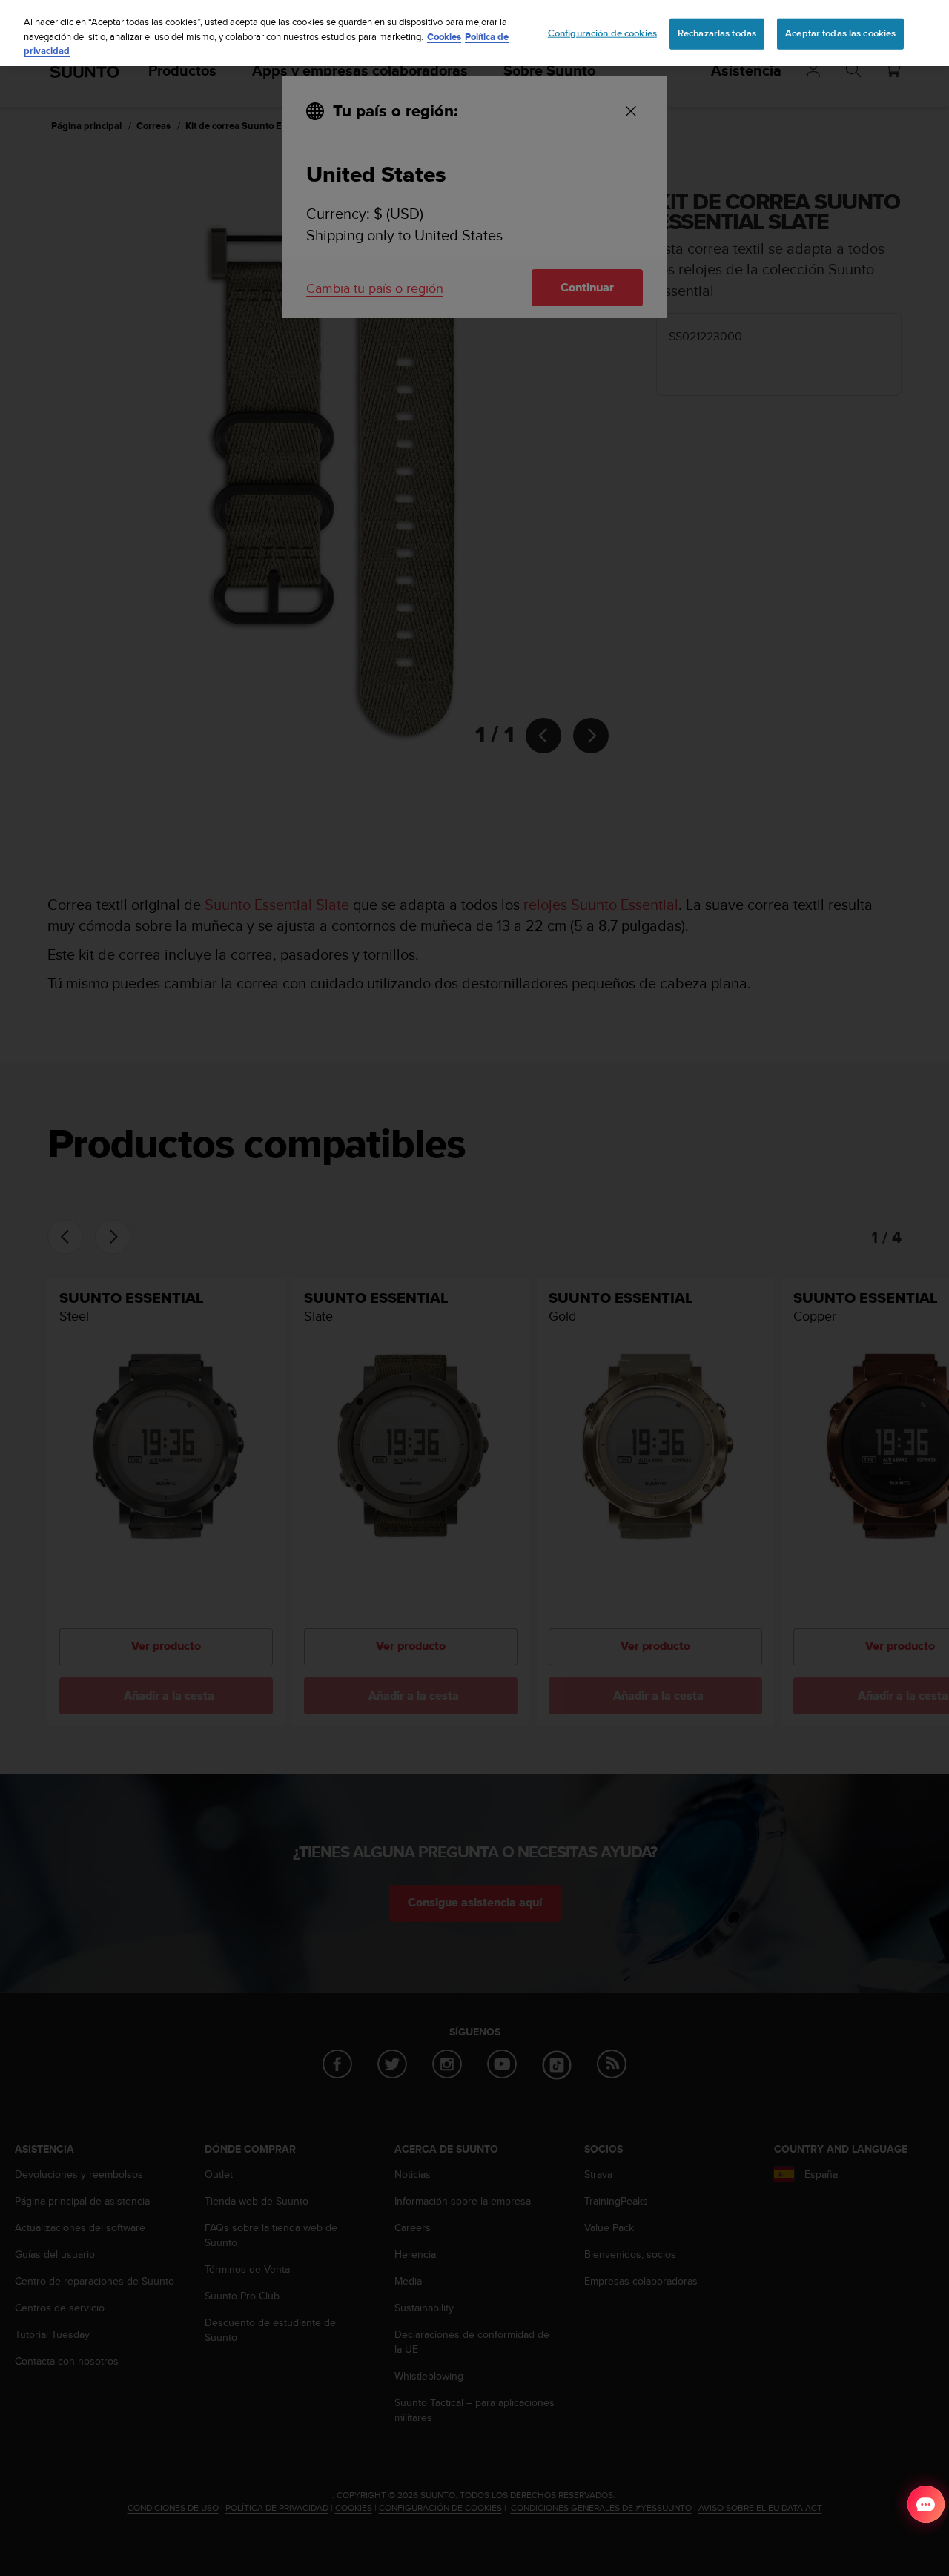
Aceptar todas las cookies (840, 33)
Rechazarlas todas (717, 33)
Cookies (444, 37)
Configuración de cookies (602, 33)
